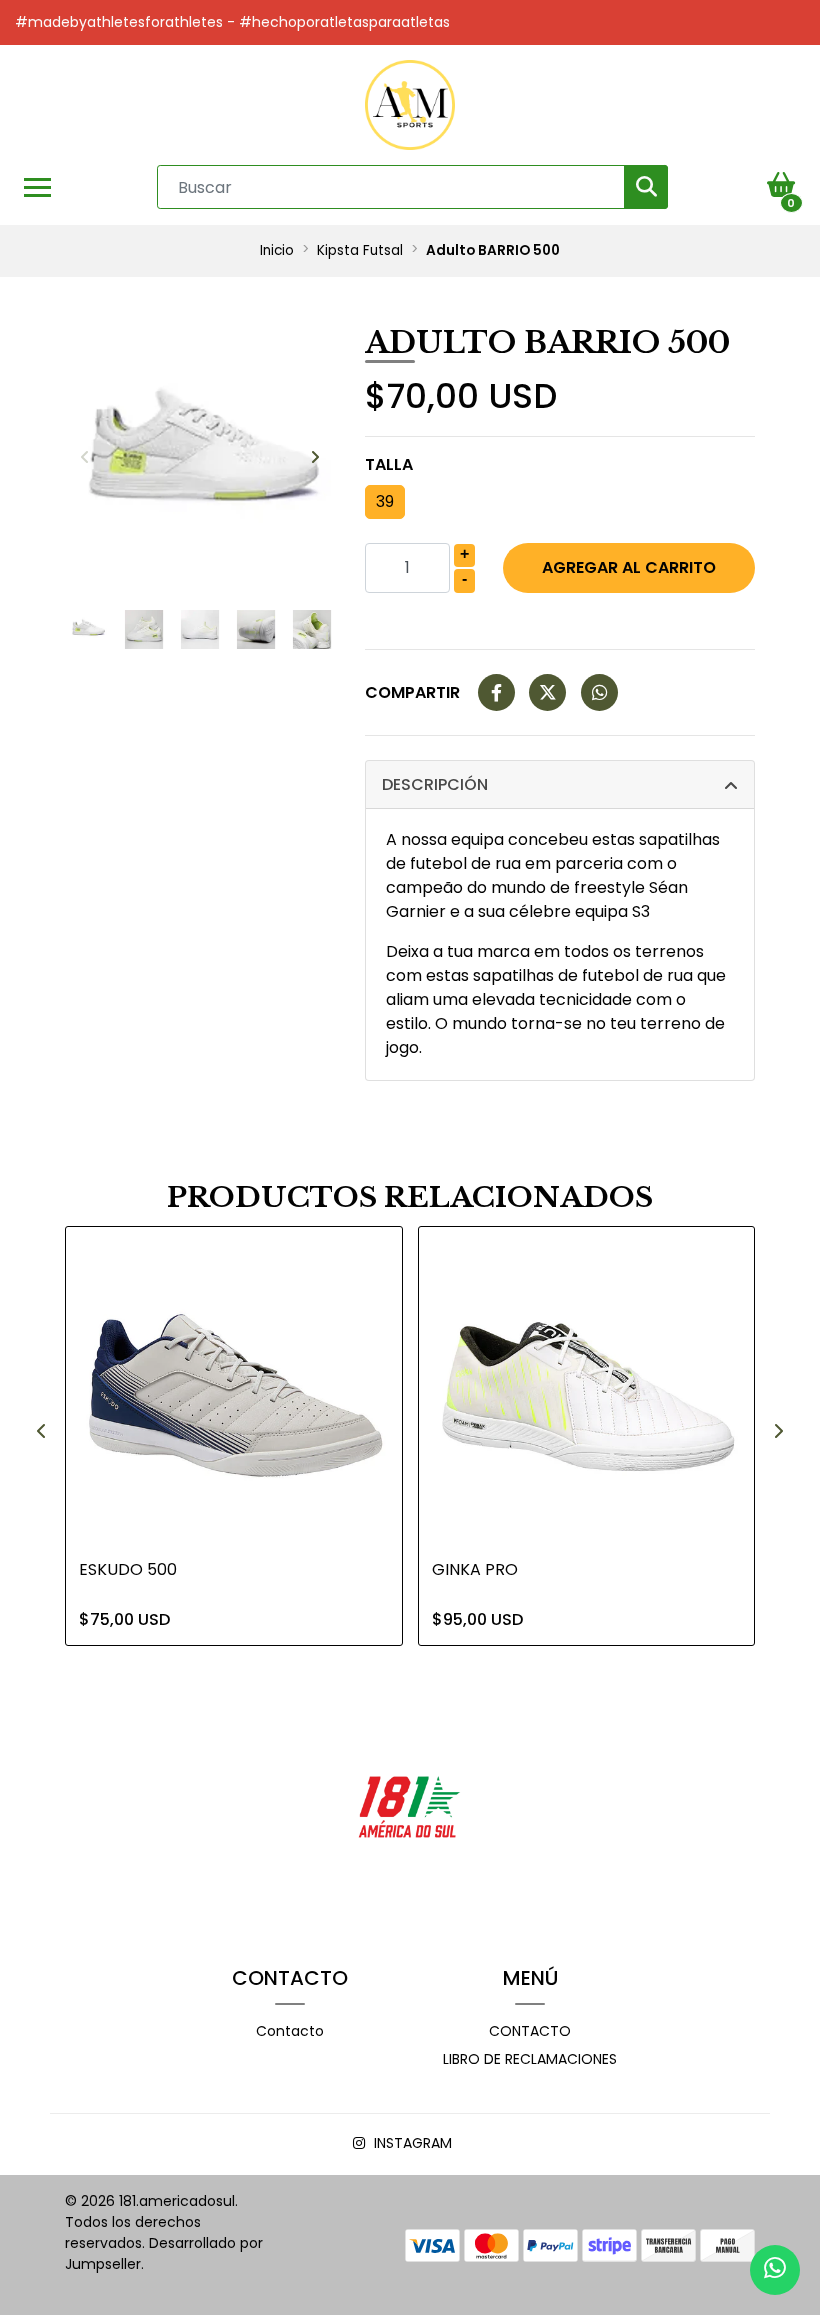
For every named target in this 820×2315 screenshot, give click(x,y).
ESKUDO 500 (128, 1569)
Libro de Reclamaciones (530, 2059)
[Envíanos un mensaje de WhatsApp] (775, 2270)
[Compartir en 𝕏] (547, 693)
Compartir (412, 692)
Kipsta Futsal (360, 250)
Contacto (290, 2031)
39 (385, 501)
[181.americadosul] (410, 105)
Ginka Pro (475, 1569)
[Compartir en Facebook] (496, 693)
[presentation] (85, 458)
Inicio (277, 250)
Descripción (435, 784)
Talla (389, 464)
